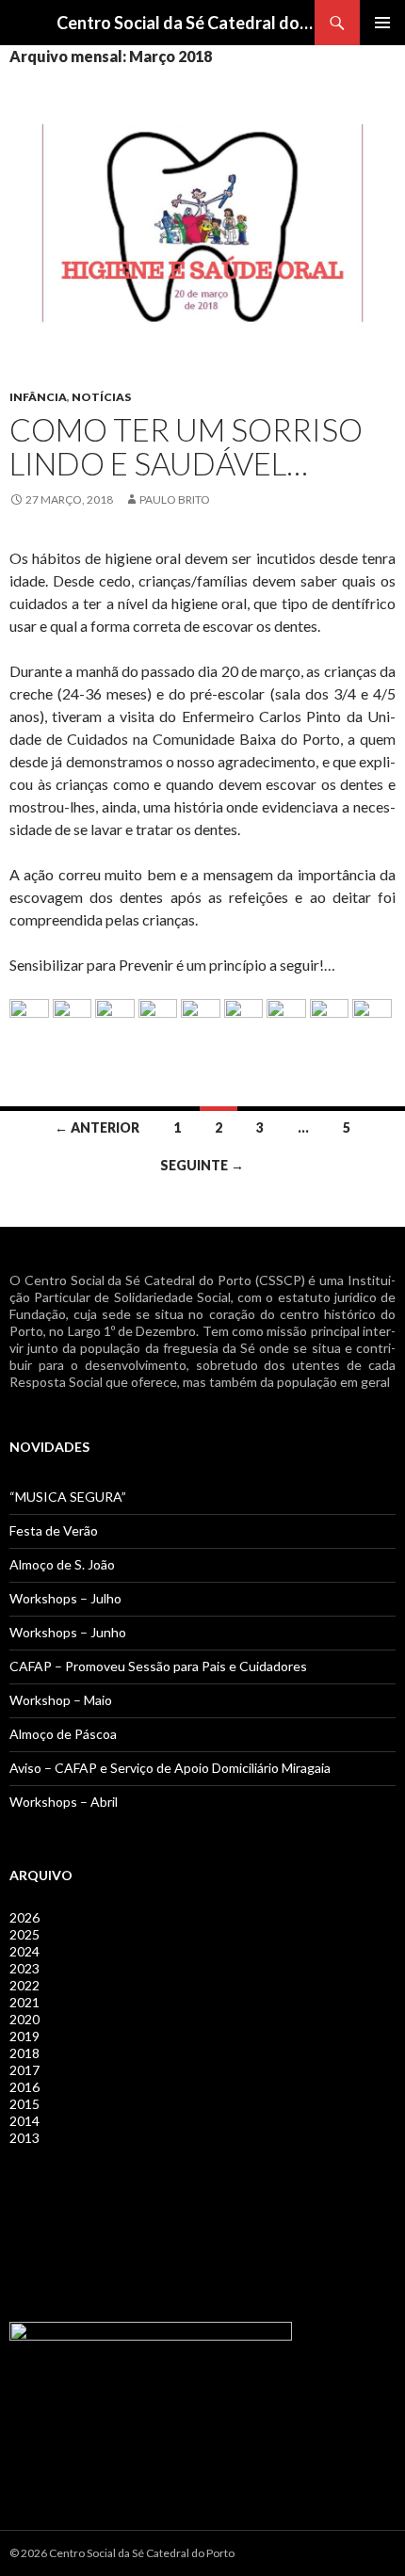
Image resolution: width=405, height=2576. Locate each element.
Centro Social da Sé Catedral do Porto (186, 23)
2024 (24, 1951)
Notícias (101, 397)
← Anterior (97, 1127)
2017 (24, 2070)
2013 (24, 2138)
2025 (24, 1934)
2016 (24, 2087)
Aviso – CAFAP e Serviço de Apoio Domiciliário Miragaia (170, 1768)
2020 (24, 2019)
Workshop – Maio (61, 1700)
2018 (24, 2053)
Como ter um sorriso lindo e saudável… (186, 446)
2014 (24, 2121)
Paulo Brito (175, 499)
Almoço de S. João (62, 1564)
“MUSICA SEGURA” (68, 1497)
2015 (24, 2104)
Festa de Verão (54, 1530)
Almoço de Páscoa (63, 1734)
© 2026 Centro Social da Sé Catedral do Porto (122, 2553)
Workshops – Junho (68, 1632)
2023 (24, 1968)
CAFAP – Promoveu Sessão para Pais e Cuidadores (158, 1666)
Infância (38, 397)
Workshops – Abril (64, 1802)
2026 (24, 1917)
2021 (24, 2002)
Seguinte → (202, 1165)
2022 (24, 1985)
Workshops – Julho (65, 1598)
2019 (24, 2036)
